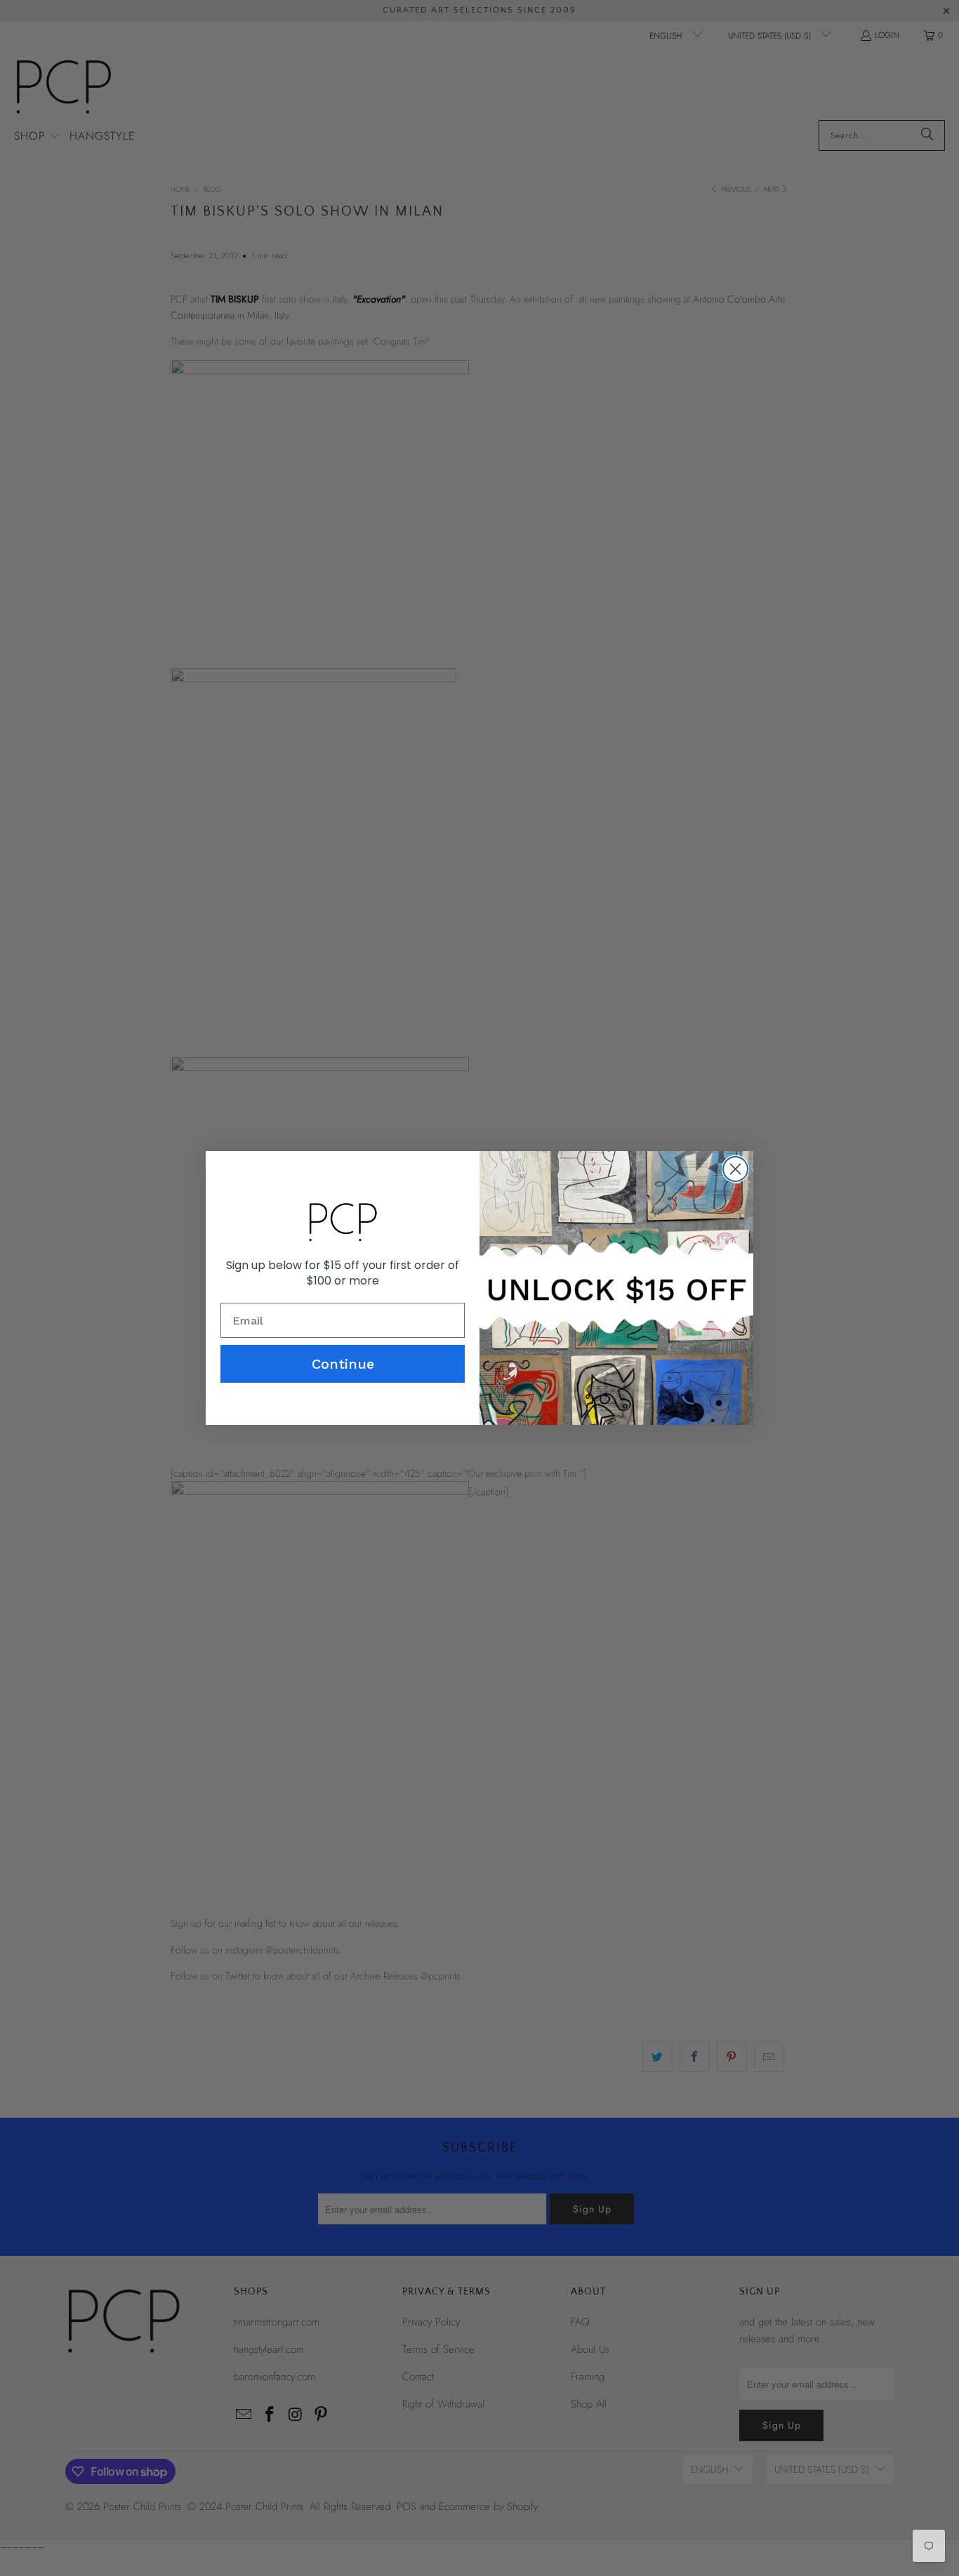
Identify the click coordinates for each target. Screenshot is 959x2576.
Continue (343, 1364)
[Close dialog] (735, 1169)
